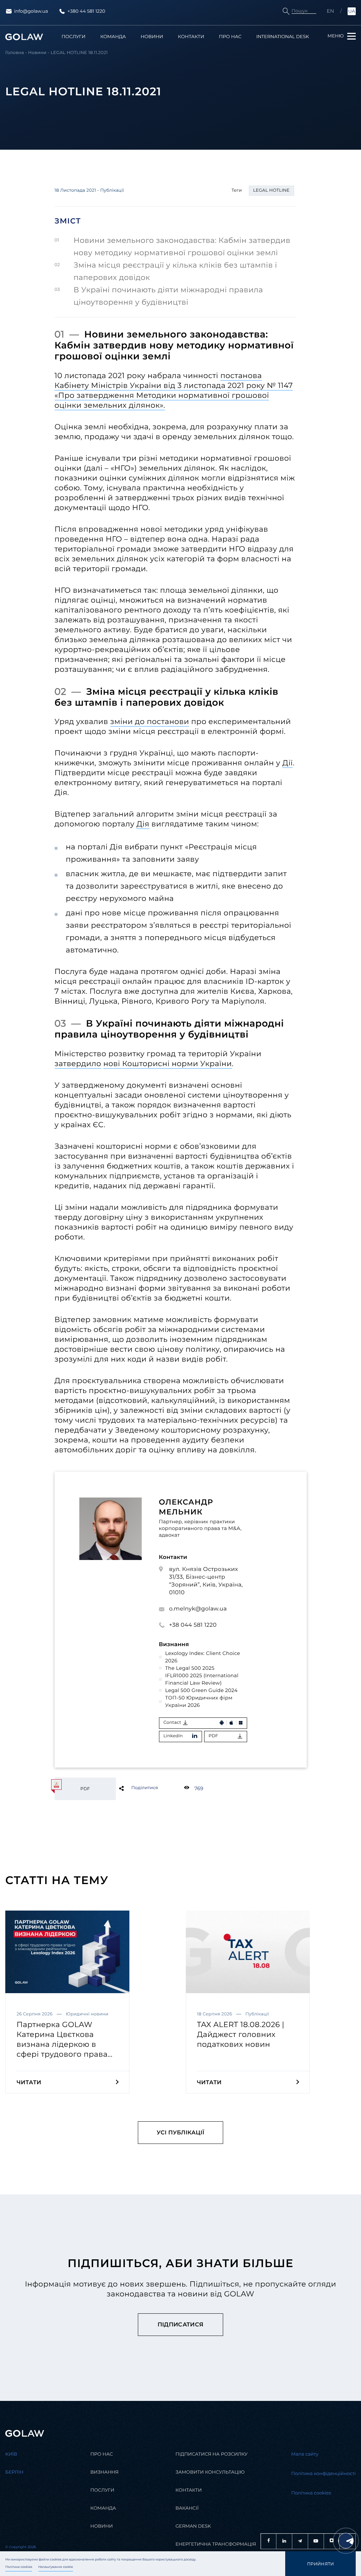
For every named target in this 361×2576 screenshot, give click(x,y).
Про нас (230, 37)
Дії (287, 763)
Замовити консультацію (210, 2472)
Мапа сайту (305, 2454)
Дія (143, 824)
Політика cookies (19, 2567)
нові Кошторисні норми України (168, 1064)
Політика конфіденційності (323, 2474)
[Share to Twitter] (133, 1788)
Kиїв (11, 2454)
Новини (152, 37)
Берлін (14, 2472)
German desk (193, 2526)
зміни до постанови (150, 722)
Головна (15, 53)
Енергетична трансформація (216, 2544)
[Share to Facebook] (133, 1788)
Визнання (104, 2472)
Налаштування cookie (56, 2567)
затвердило (78, 1064)
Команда (113, 37)
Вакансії (187, 2508)
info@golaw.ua (31, 11)
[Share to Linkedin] (133, 1788)
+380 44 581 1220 (86, 11)
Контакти (191, 37)
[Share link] (133, 1788)
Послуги (74, 37)
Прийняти (321, 2564)
